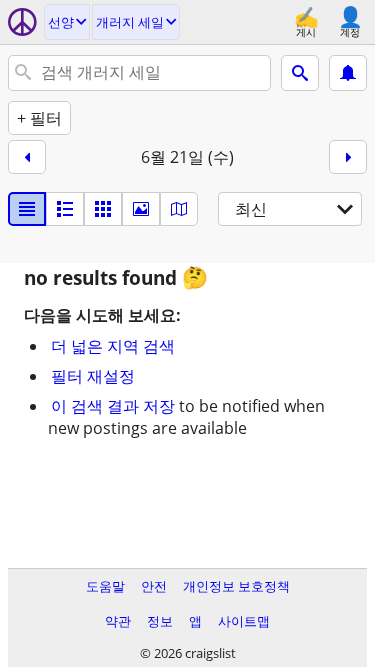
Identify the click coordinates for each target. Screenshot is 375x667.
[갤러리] (141, 209)
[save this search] (348, 73)
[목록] (27, 209)
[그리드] (103, 209)
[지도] (179, 209)
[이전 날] (27, 157)
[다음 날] (348, 157)
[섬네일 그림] (65, 209)
